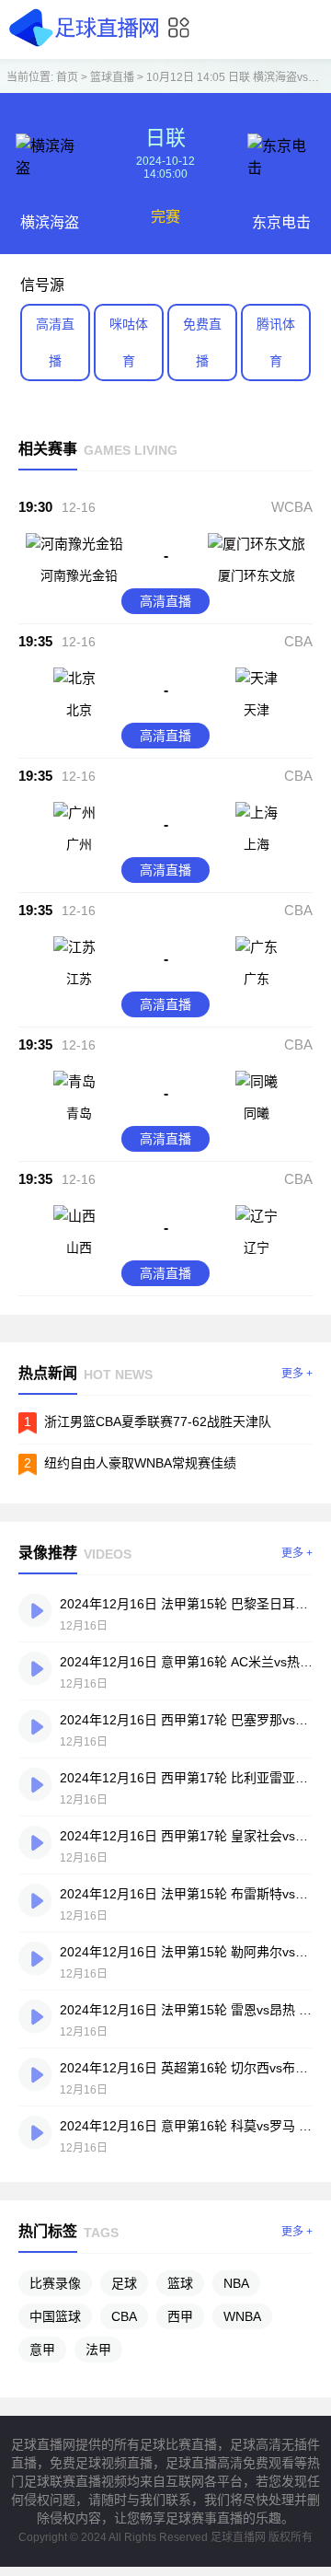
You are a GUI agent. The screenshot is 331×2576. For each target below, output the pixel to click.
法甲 (98, 2350)
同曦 (257, 1113)
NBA (236, 2283)
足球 (124, 2283)
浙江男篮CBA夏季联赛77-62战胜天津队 (158, 1421)
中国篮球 (55, 2316)
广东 (257, 979)
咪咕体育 (129, 342)
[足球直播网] (87, 46)
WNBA (242, 2316)
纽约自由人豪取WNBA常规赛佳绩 (140, 1463)
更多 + (297, 1374)
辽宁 (257, 1247)
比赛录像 (55, 2283)
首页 (67, 77)
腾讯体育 (276, 342)
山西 (79, 1247)
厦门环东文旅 (257, 575)
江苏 (79, 979)
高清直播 (55, 342)
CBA (298, 641)
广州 (79, 844)
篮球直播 (112, 77)
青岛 (79, 1113)
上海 (257, 844)
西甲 (180, 2316)
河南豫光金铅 (79, 575)
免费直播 (202, 342)
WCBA (292, 507)
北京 (79, 710)
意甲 (42, 2350)
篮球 (180, 2283)
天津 (257, 710)
